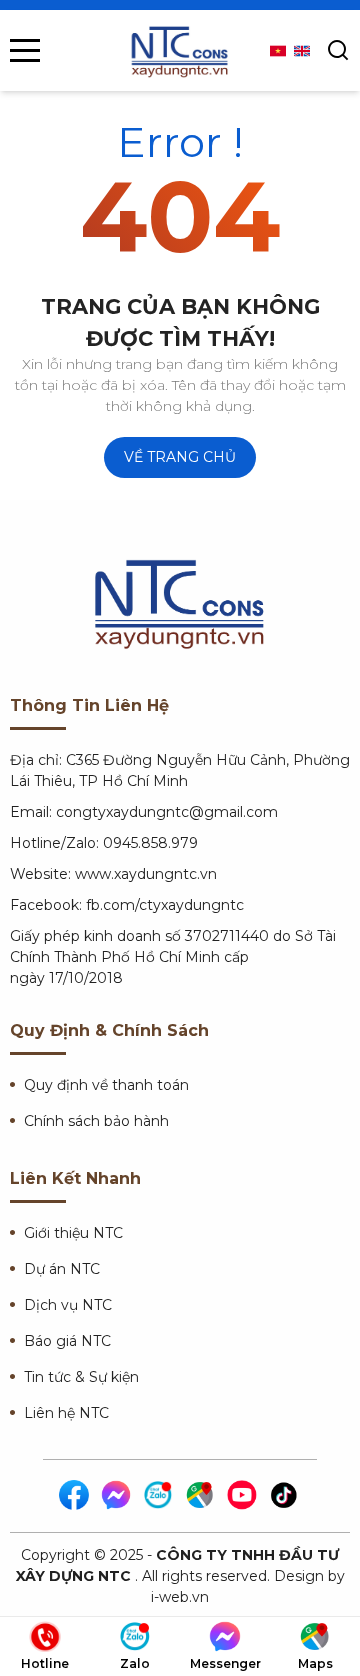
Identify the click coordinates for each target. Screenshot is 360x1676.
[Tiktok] (285, 1496)
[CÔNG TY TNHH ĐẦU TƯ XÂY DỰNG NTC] (180, 50)
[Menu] (25, 50)
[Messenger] (117, 1496)
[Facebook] (75, 1496)
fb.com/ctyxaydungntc (165, 905)
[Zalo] (159, 1496)
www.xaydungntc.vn (146, 874)
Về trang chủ (180, 457)
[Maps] (201, 1496)
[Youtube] (243, 1496)
